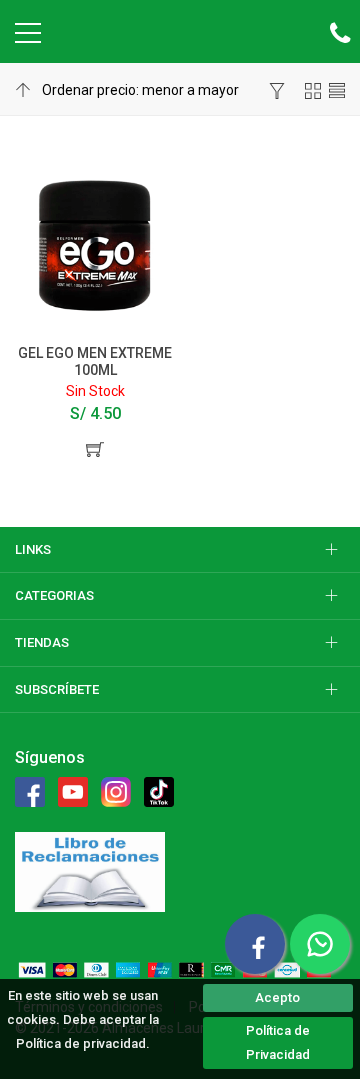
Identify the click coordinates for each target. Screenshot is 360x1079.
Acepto (277, 997)
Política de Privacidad (278, 1042)
